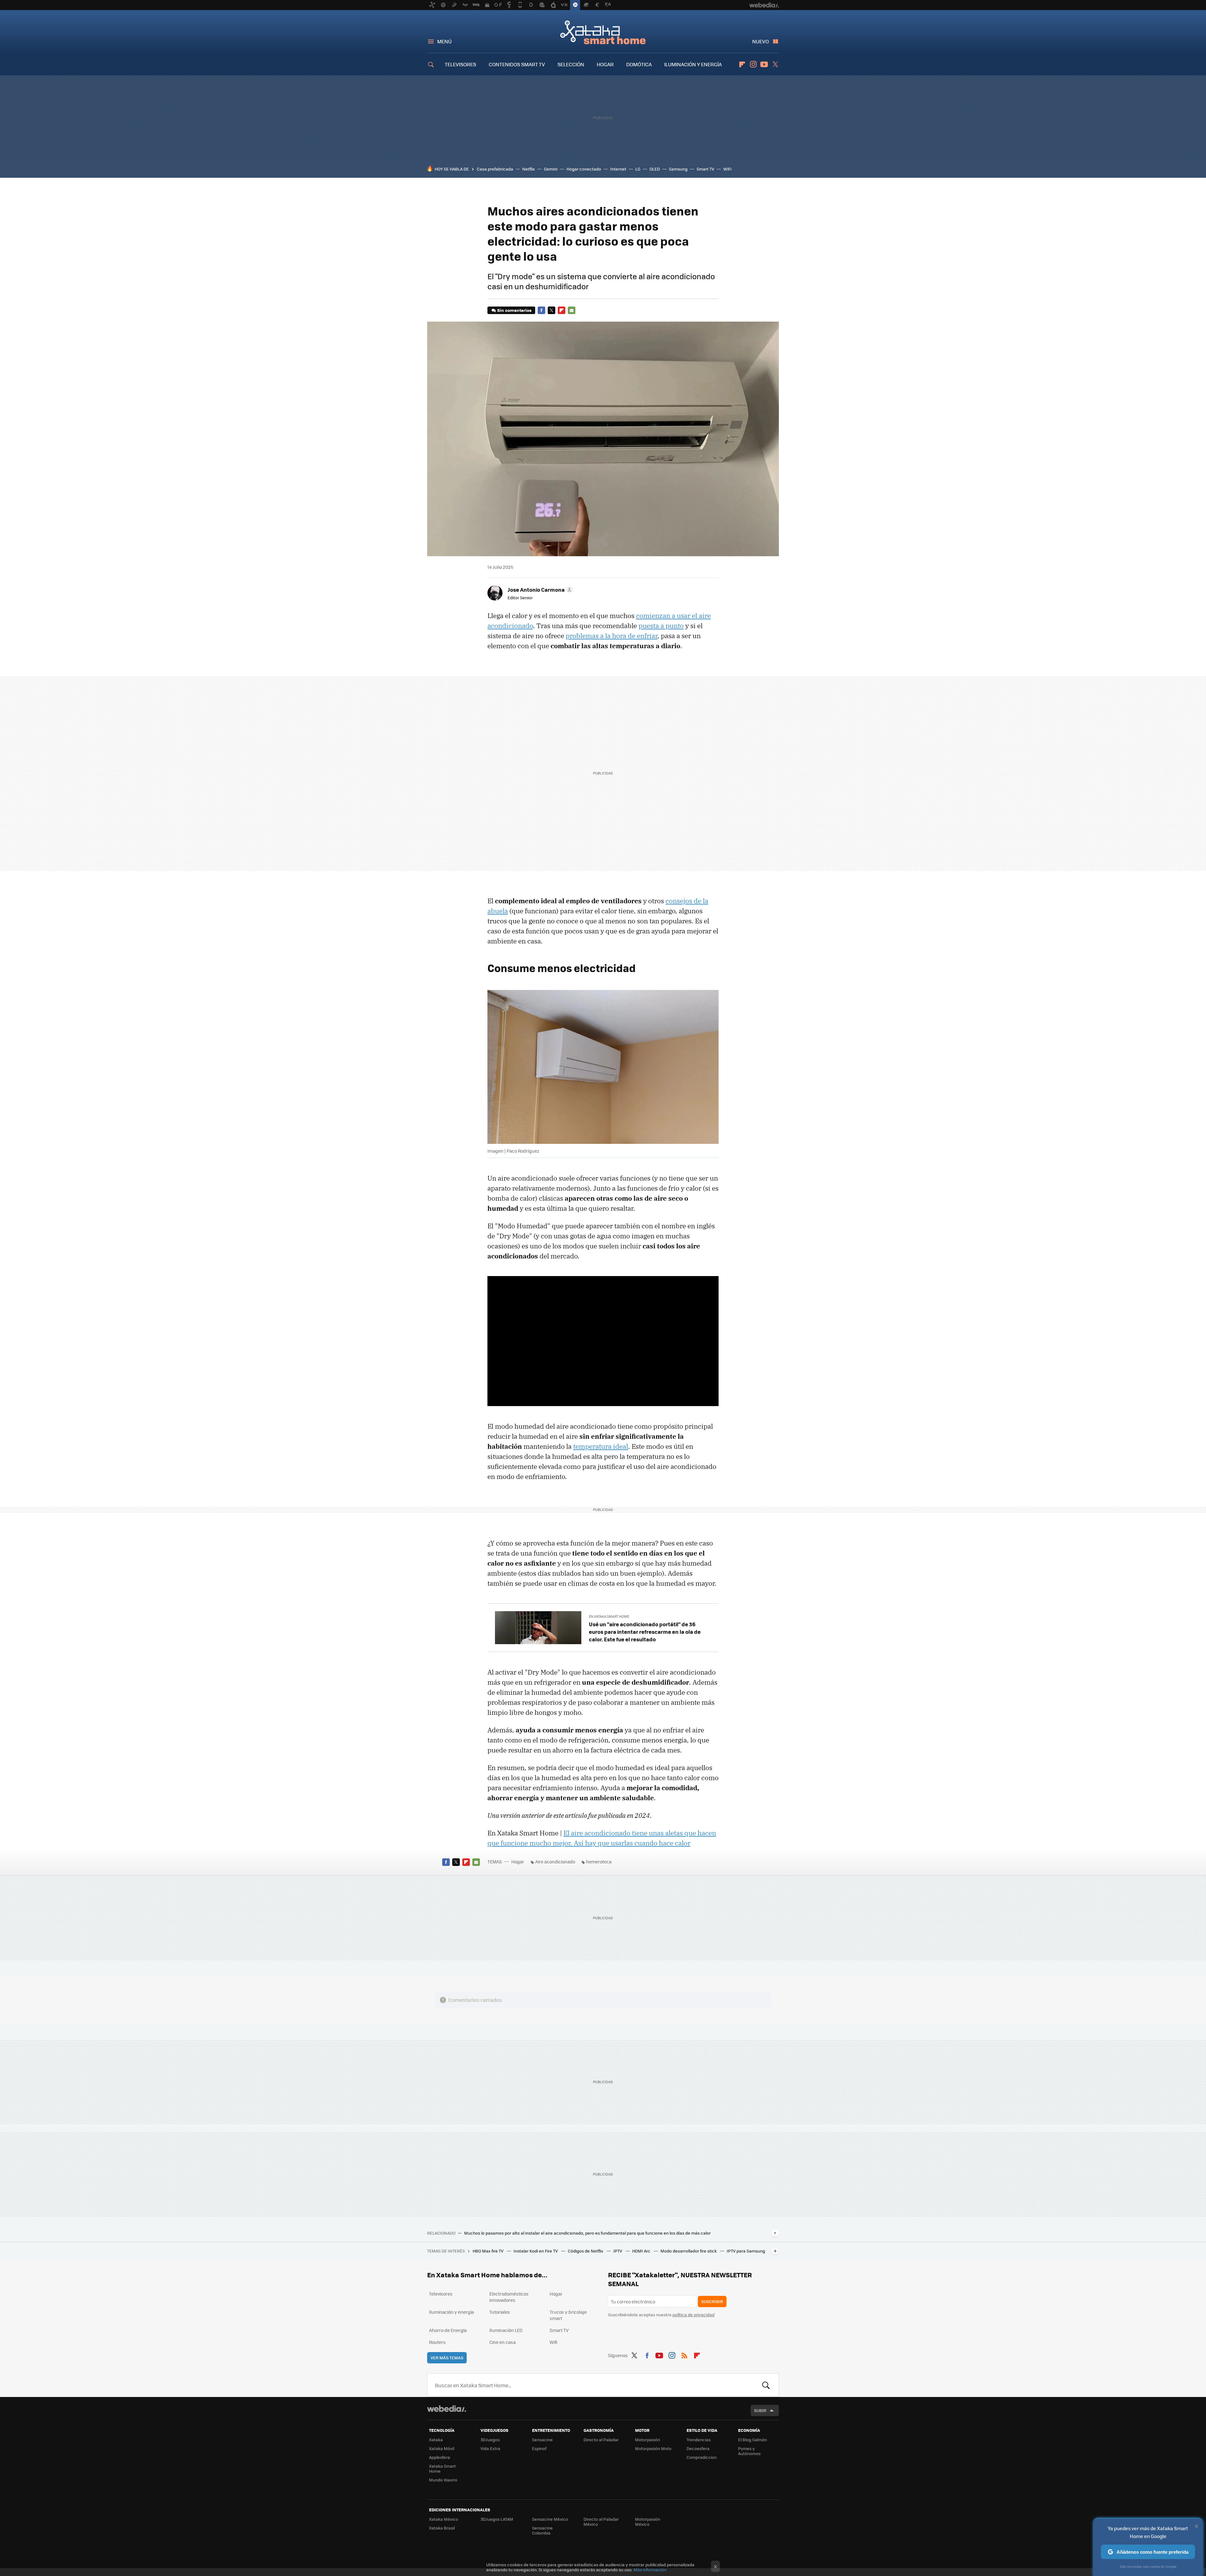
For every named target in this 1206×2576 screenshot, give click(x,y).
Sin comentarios (514, 310)
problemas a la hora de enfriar (611, 636)
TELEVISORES (460, 64)
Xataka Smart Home (603, 32)
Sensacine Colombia (542, 2530)
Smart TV (705, 169)
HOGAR (605, 64)
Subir (760, 2410)
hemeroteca (599, 1861)
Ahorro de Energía (448, 2330)
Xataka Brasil (442, 2528)
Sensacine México (550, 2519)
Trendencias (699, 2440)
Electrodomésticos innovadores (509, 2297)
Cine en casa (503, 2342)
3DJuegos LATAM (497, 2519)
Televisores (441, 2294)
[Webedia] (447, 2409)
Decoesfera (698, 2448)
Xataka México (444, 2519)
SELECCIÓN (571, 64)
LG (638, 169)
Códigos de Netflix (586, 2251)
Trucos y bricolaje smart (568, 2315)
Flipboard (742, 64)
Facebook (541, 310)
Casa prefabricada (495, 169)
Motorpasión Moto (653, 2448)
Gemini (551, 169)
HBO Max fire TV (489, 2251)
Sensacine (542, 2440)
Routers (437, 2342)
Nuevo (761, 41)
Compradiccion (702, 2457)
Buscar (766, 2385)
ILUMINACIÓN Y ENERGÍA (693, 64)
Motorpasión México (648, 2522)
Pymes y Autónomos (749, 2451)
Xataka (436, 2440)
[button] (539, 590)
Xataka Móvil (442, 2448)
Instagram (753, 64)
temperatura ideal (601, 1446)
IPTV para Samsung (746, 2251)
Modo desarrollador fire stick (689, 2251)
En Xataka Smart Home (609, 1616)
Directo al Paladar (601, 2440)
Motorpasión (648, 2440)
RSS (684, 2354)
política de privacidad (693, 2315)
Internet (618, 169)
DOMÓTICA (639, 64)
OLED (655, 169)
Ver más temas (447, 2358)
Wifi (554, 2342)
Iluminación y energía (451, 2312)
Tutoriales (500, 2312)
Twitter (775, 64)
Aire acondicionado (555, 1861)
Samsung (678, 169)
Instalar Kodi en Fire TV (536, 2251)
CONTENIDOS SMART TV (517, 64)
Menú (444, 41)
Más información (650, 2570)
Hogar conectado (584, 169)
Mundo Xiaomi (443, 2480)
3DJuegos (490, 2440)
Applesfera (440, 2457)
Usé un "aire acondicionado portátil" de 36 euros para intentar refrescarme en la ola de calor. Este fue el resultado (645, 1632)
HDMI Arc (642, 2251)
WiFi (727, 169)
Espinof (539, 2448)
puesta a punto (661, 626)
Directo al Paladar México (601, 2522)
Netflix (529, 169)
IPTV (618, 2251)
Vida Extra (490, 2448)
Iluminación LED (506, 2330)
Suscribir (712, 2301)
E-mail (572, 310)
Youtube (764, 64)
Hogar (518, 1861)
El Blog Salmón (752, 2440)
